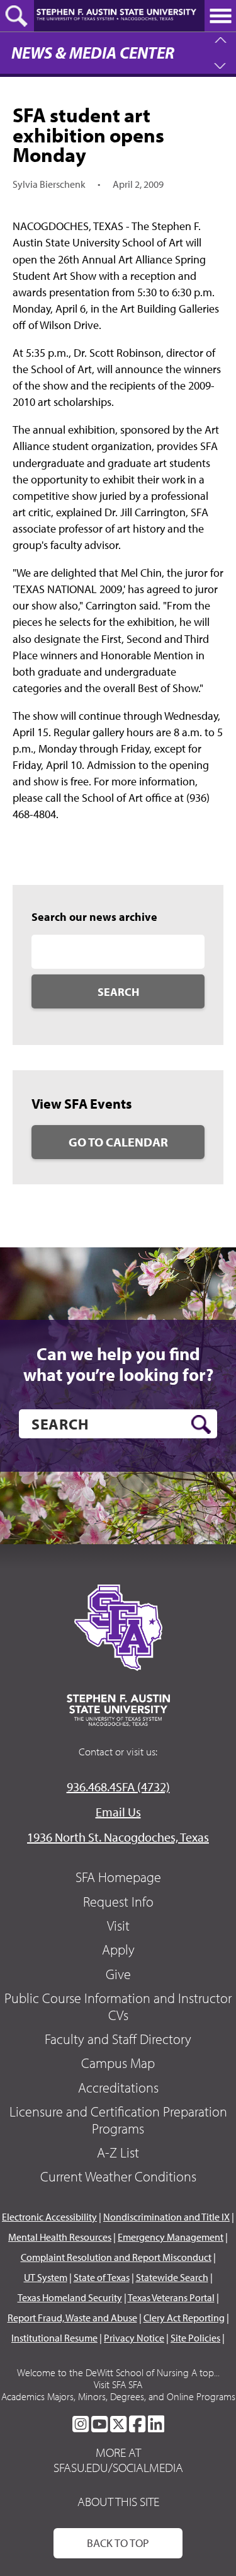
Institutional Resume (54, 2338)
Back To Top (118, 2543)
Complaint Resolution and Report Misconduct (116, 2257)
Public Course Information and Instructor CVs (118, 2006)
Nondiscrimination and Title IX (166, 2217)
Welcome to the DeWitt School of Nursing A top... (118, 2372)
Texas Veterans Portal (171, 2297)
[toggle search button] (17, 16)
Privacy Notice (134, 2338)
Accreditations (118, 2088)
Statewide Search (172, 2277)
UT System (46, 2277)
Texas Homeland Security (70, 2297)
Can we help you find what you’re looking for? (118, 1364)
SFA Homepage (118, 1877)
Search (118, 992)
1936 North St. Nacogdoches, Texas (118, 1837)
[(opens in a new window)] (81, 2424)
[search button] (201, 1424)
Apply (118, 1949)
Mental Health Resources (60, 2237)
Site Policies (195, 2338)
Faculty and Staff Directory (118, 2039)
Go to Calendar (118, 1142)
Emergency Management (171, 2237)
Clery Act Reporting (184, 2318)
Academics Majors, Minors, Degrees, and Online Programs (118, 2396)
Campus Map (118, 2063)
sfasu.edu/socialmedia (118, 2468)
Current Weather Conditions (118, 2176)
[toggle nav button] (220, 16)
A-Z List (118, 2152)
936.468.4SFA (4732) (118, 1787)
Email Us (118, 1812)
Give (118, 1974)
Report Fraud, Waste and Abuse (72, 2318)
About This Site (118, 2501)
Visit (118, 1926)
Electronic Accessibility (49, 2217)
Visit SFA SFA (118, 2384)
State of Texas (102, 2277)
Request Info (118, 1902)
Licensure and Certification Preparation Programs (118, 2120)
